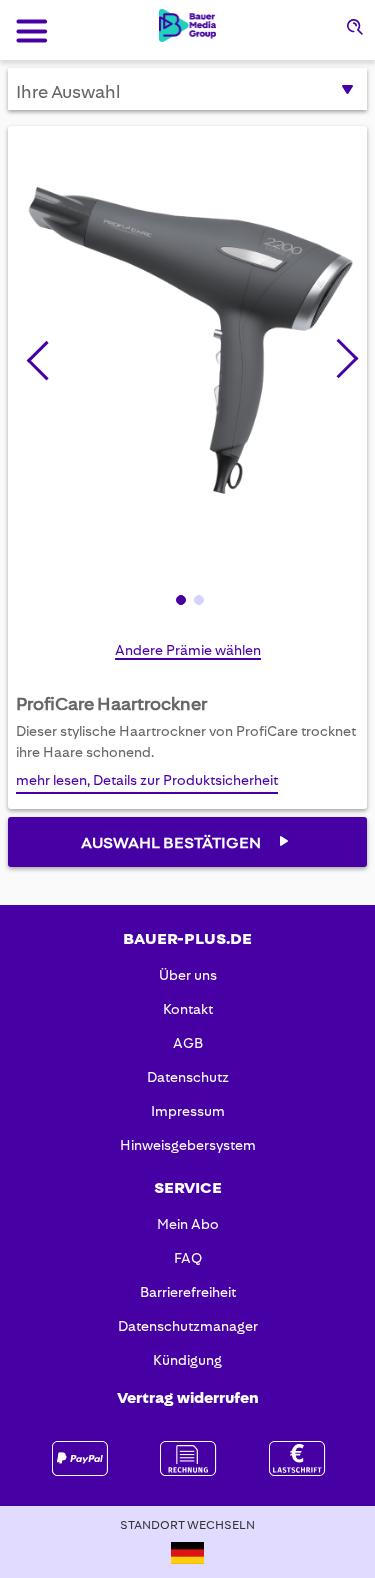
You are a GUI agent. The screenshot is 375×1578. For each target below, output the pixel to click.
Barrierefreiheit (188, 1292)
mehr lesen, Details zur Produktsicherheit (147, 780)
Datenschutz (188, 1077)
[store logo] (187, 25)
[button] (339, 355)
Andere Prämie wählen (188, 650)
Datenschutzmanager (188, 1326)
